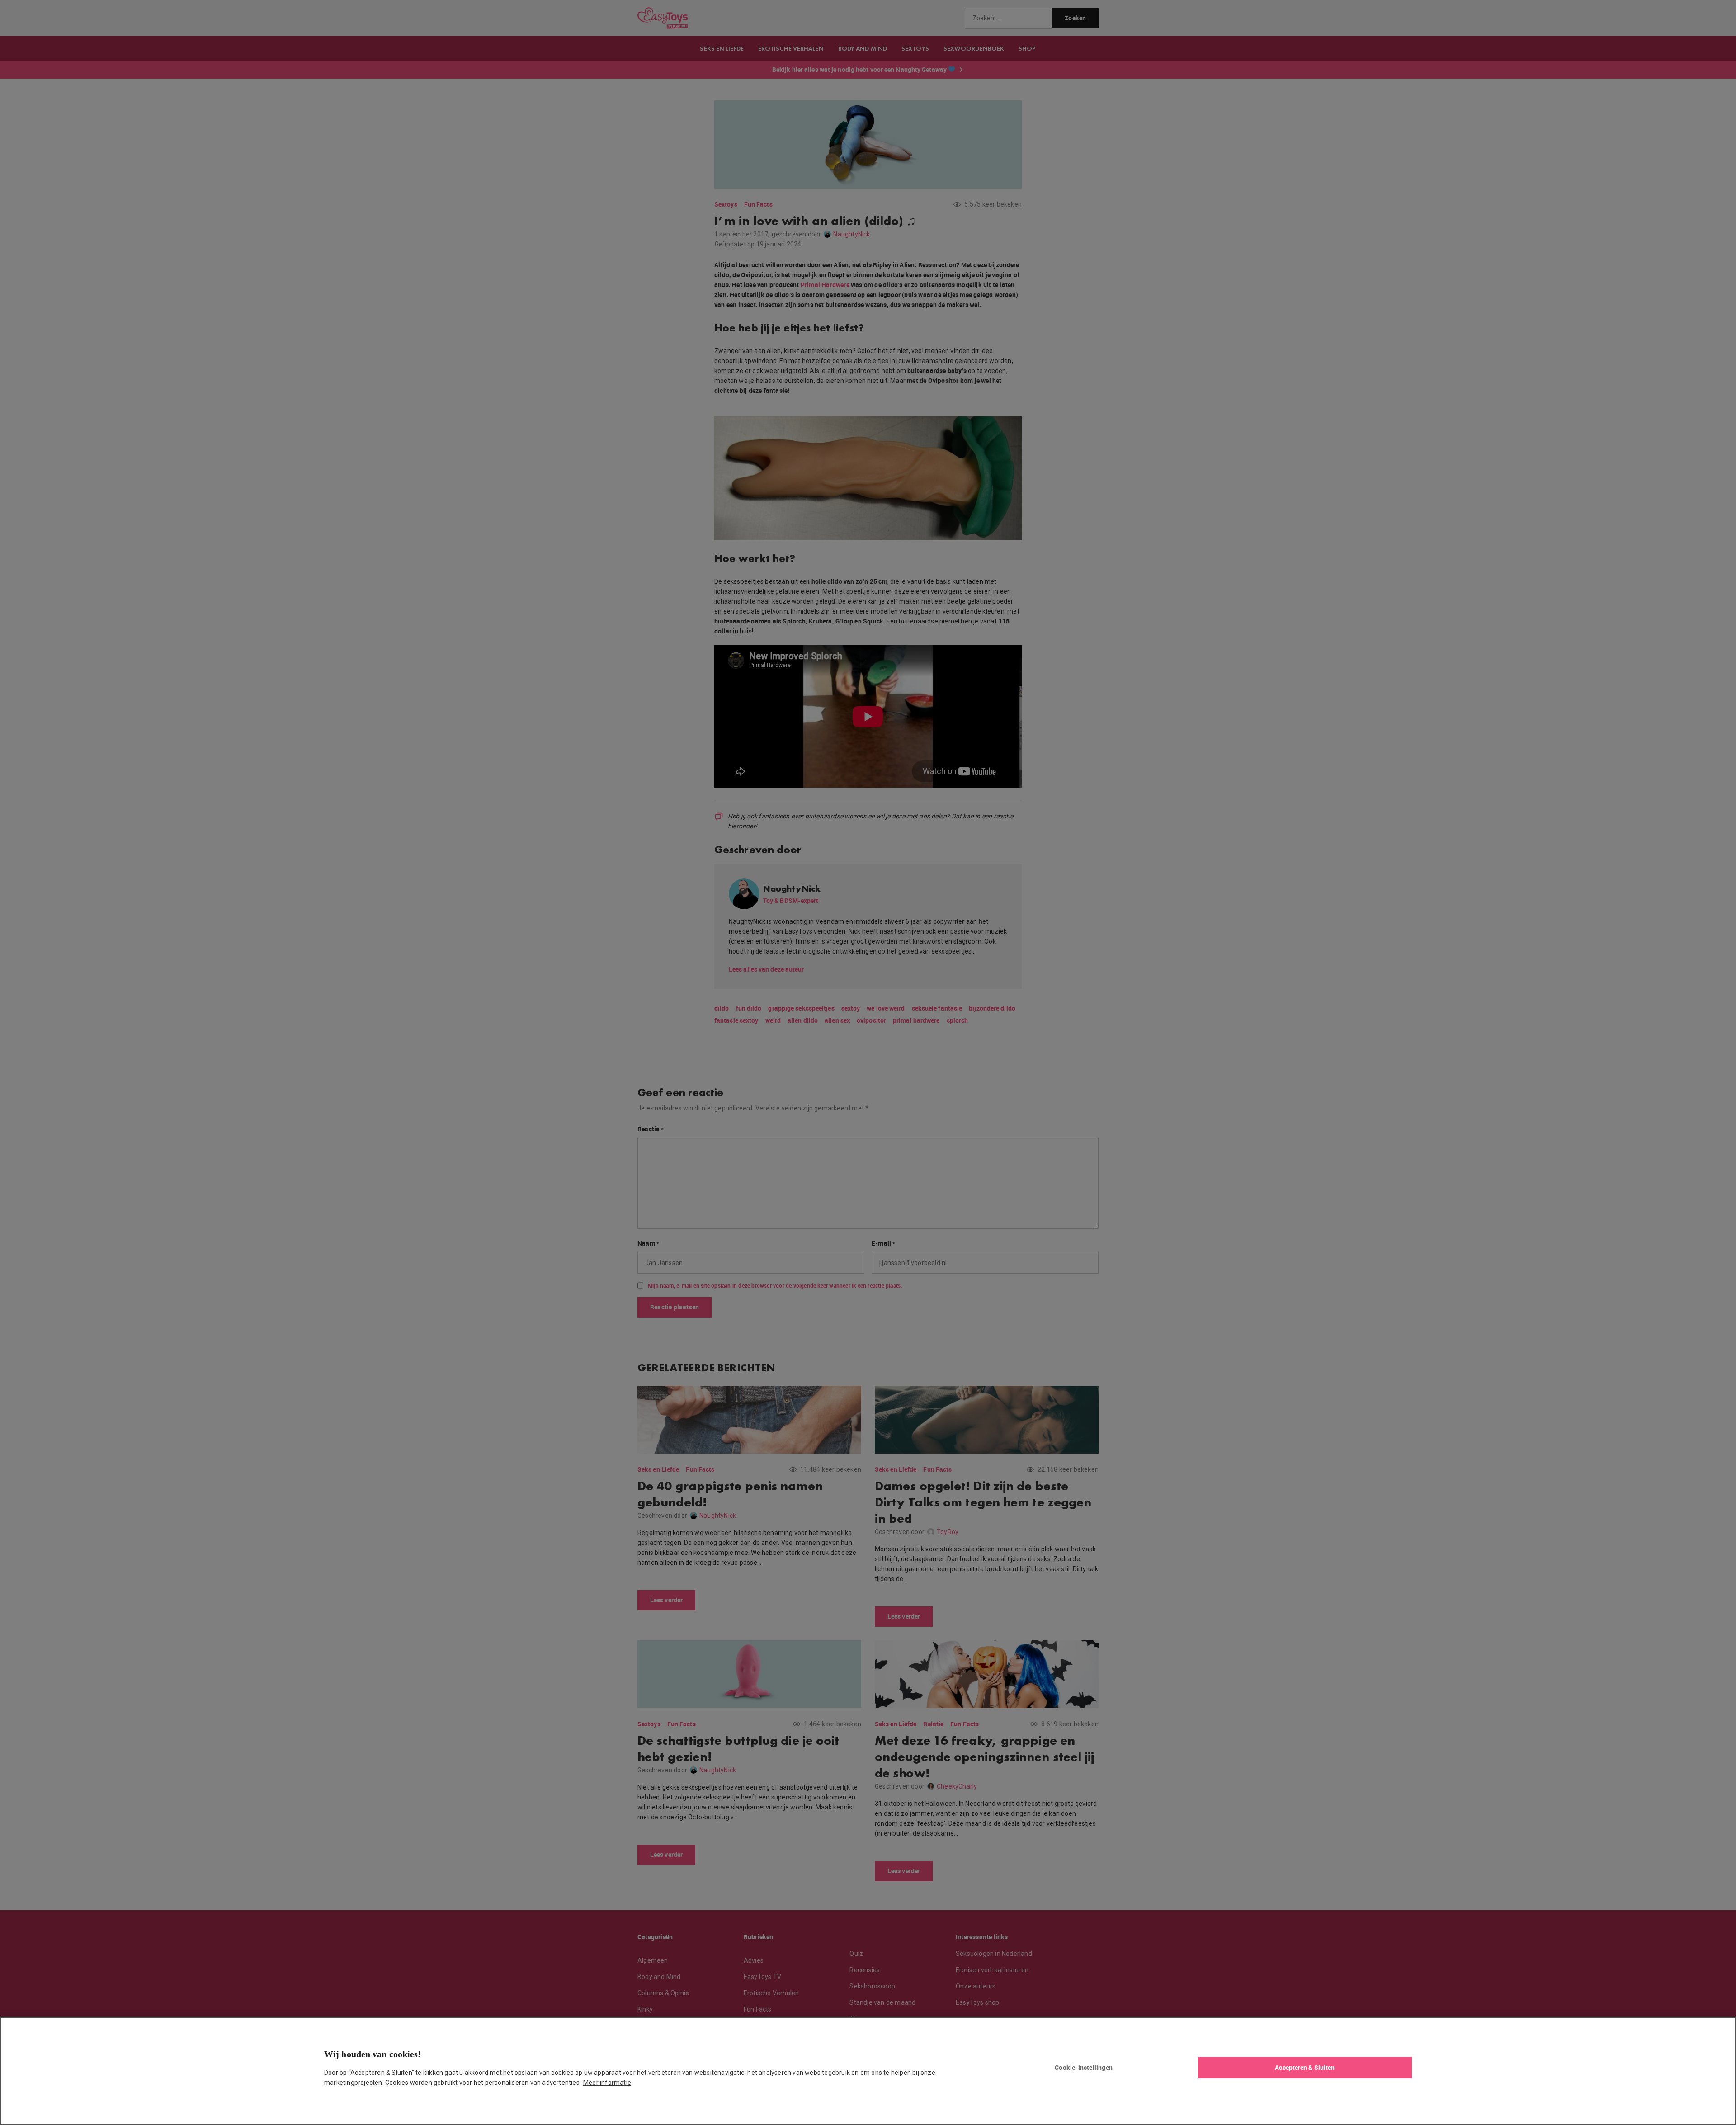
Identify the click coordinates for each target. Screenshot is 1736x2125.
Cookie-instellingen (1084, 2067)
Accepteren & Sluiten (1305, 2067)
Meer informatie (607, 2082)
